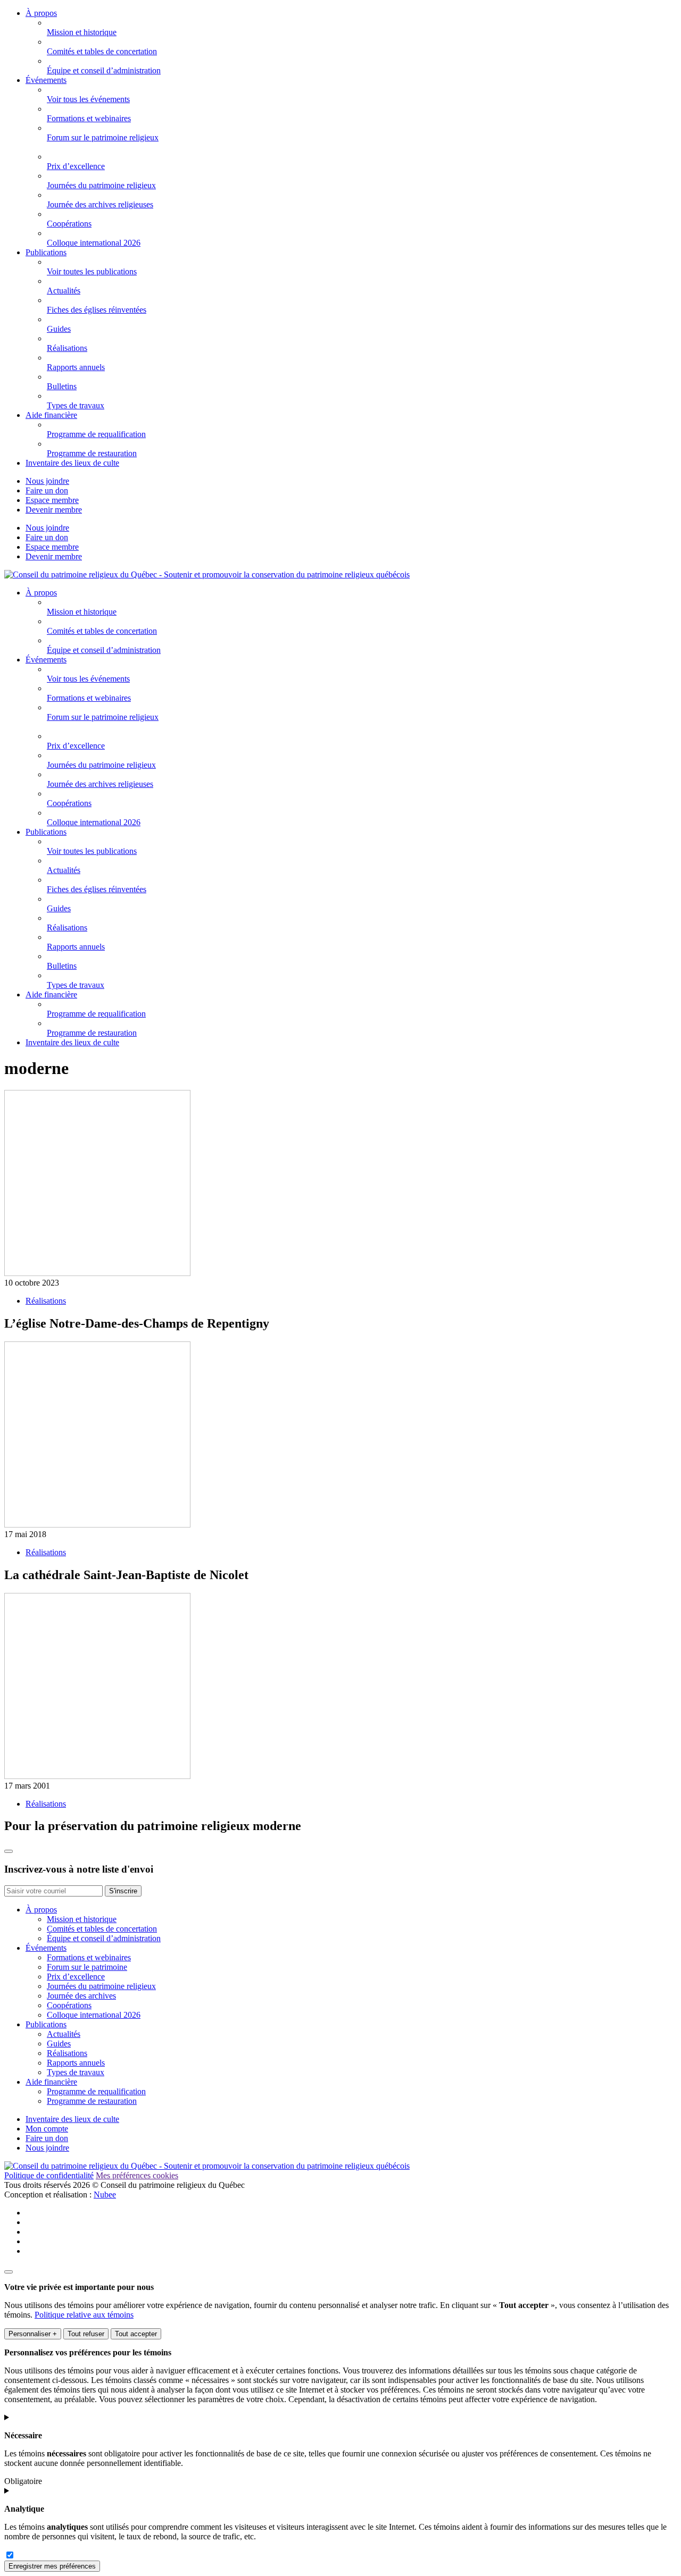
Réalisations (46, 1301)
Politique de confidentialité (49, 2175)
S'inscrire (123, 1891)
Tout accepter (136, 2334)
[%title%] (9, 2272)
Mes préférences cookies (137, 2175)
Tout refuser (86, 2334)
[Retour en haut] (9, 1851)
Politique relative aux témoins (84, 2315)
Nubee (105, 2195)
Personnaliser (33, 2334)
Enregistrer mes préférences (52, 2566)
